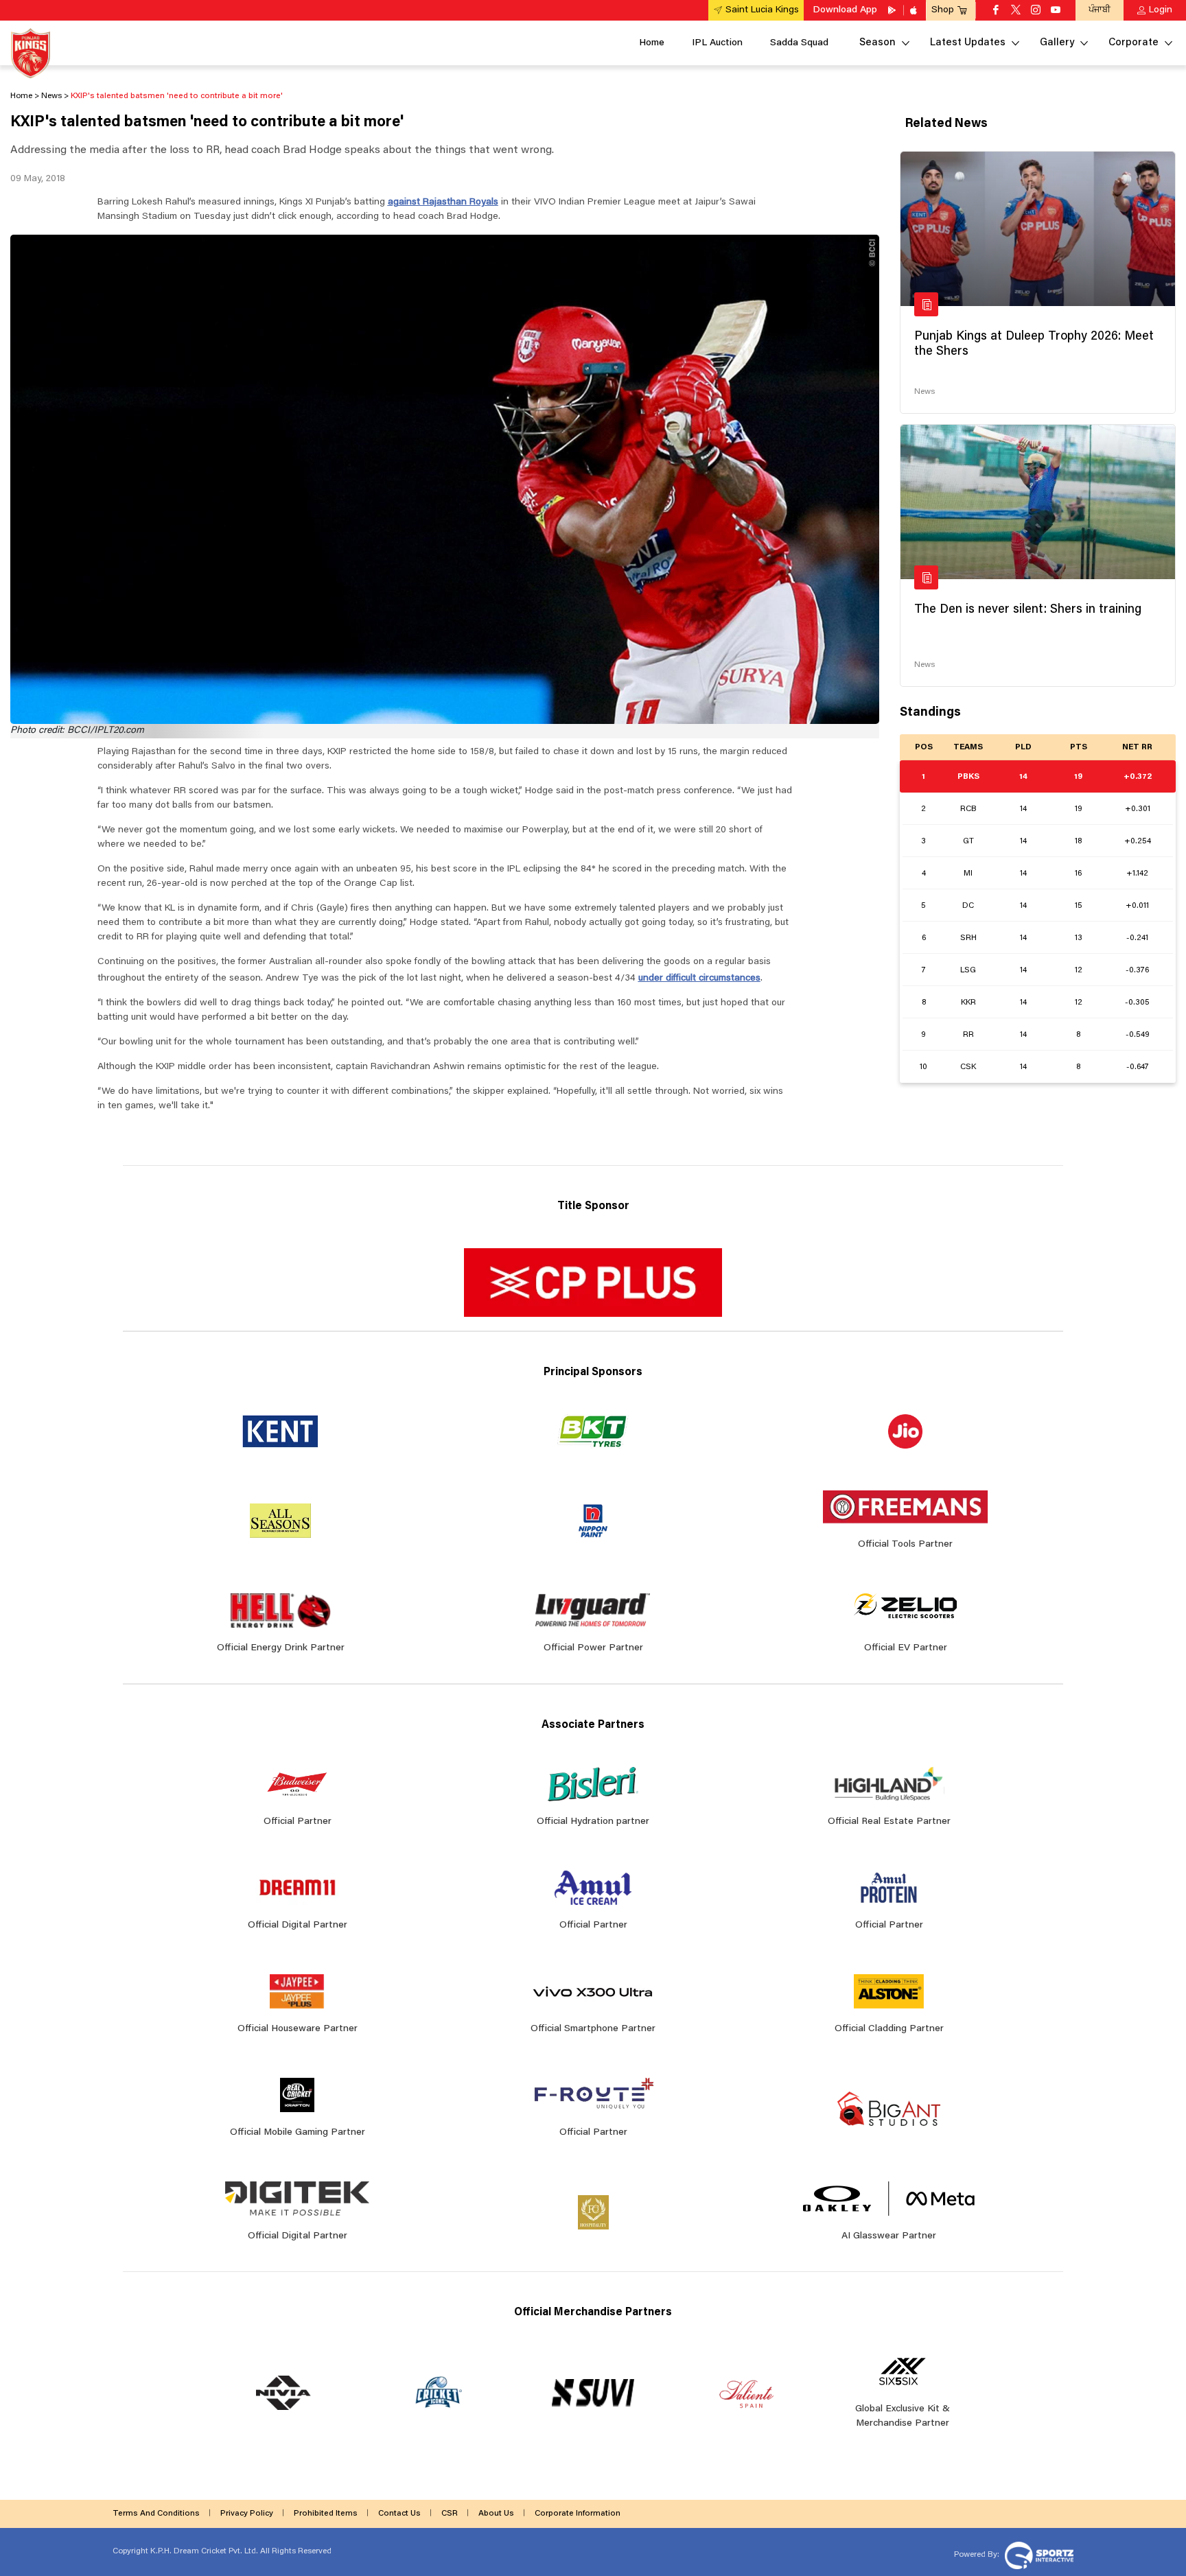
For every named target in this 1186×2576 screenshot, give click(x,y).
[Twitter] (1016, 11)
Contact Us (399, 2514)
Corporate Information (578, 2514)
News (925, 392)
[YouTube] (1056, 11)
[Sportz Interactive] (1037, 2554)
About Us (496, 2514)
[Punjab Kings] (31, 53)
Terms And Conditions (156, 2514)
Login (1161, 10)
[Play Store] (893, 10)
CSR (450, 2514)
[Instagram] (1036, 11)
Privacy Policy (247, 2514)
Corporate (1133, 43)
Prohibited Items (326, 2514)
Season (877, 43)
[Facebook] (996, 11)
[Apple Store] (915, 10)
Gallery (1057, 43)
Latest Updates (968, 43)
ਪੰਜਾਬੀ (1100, 10)
